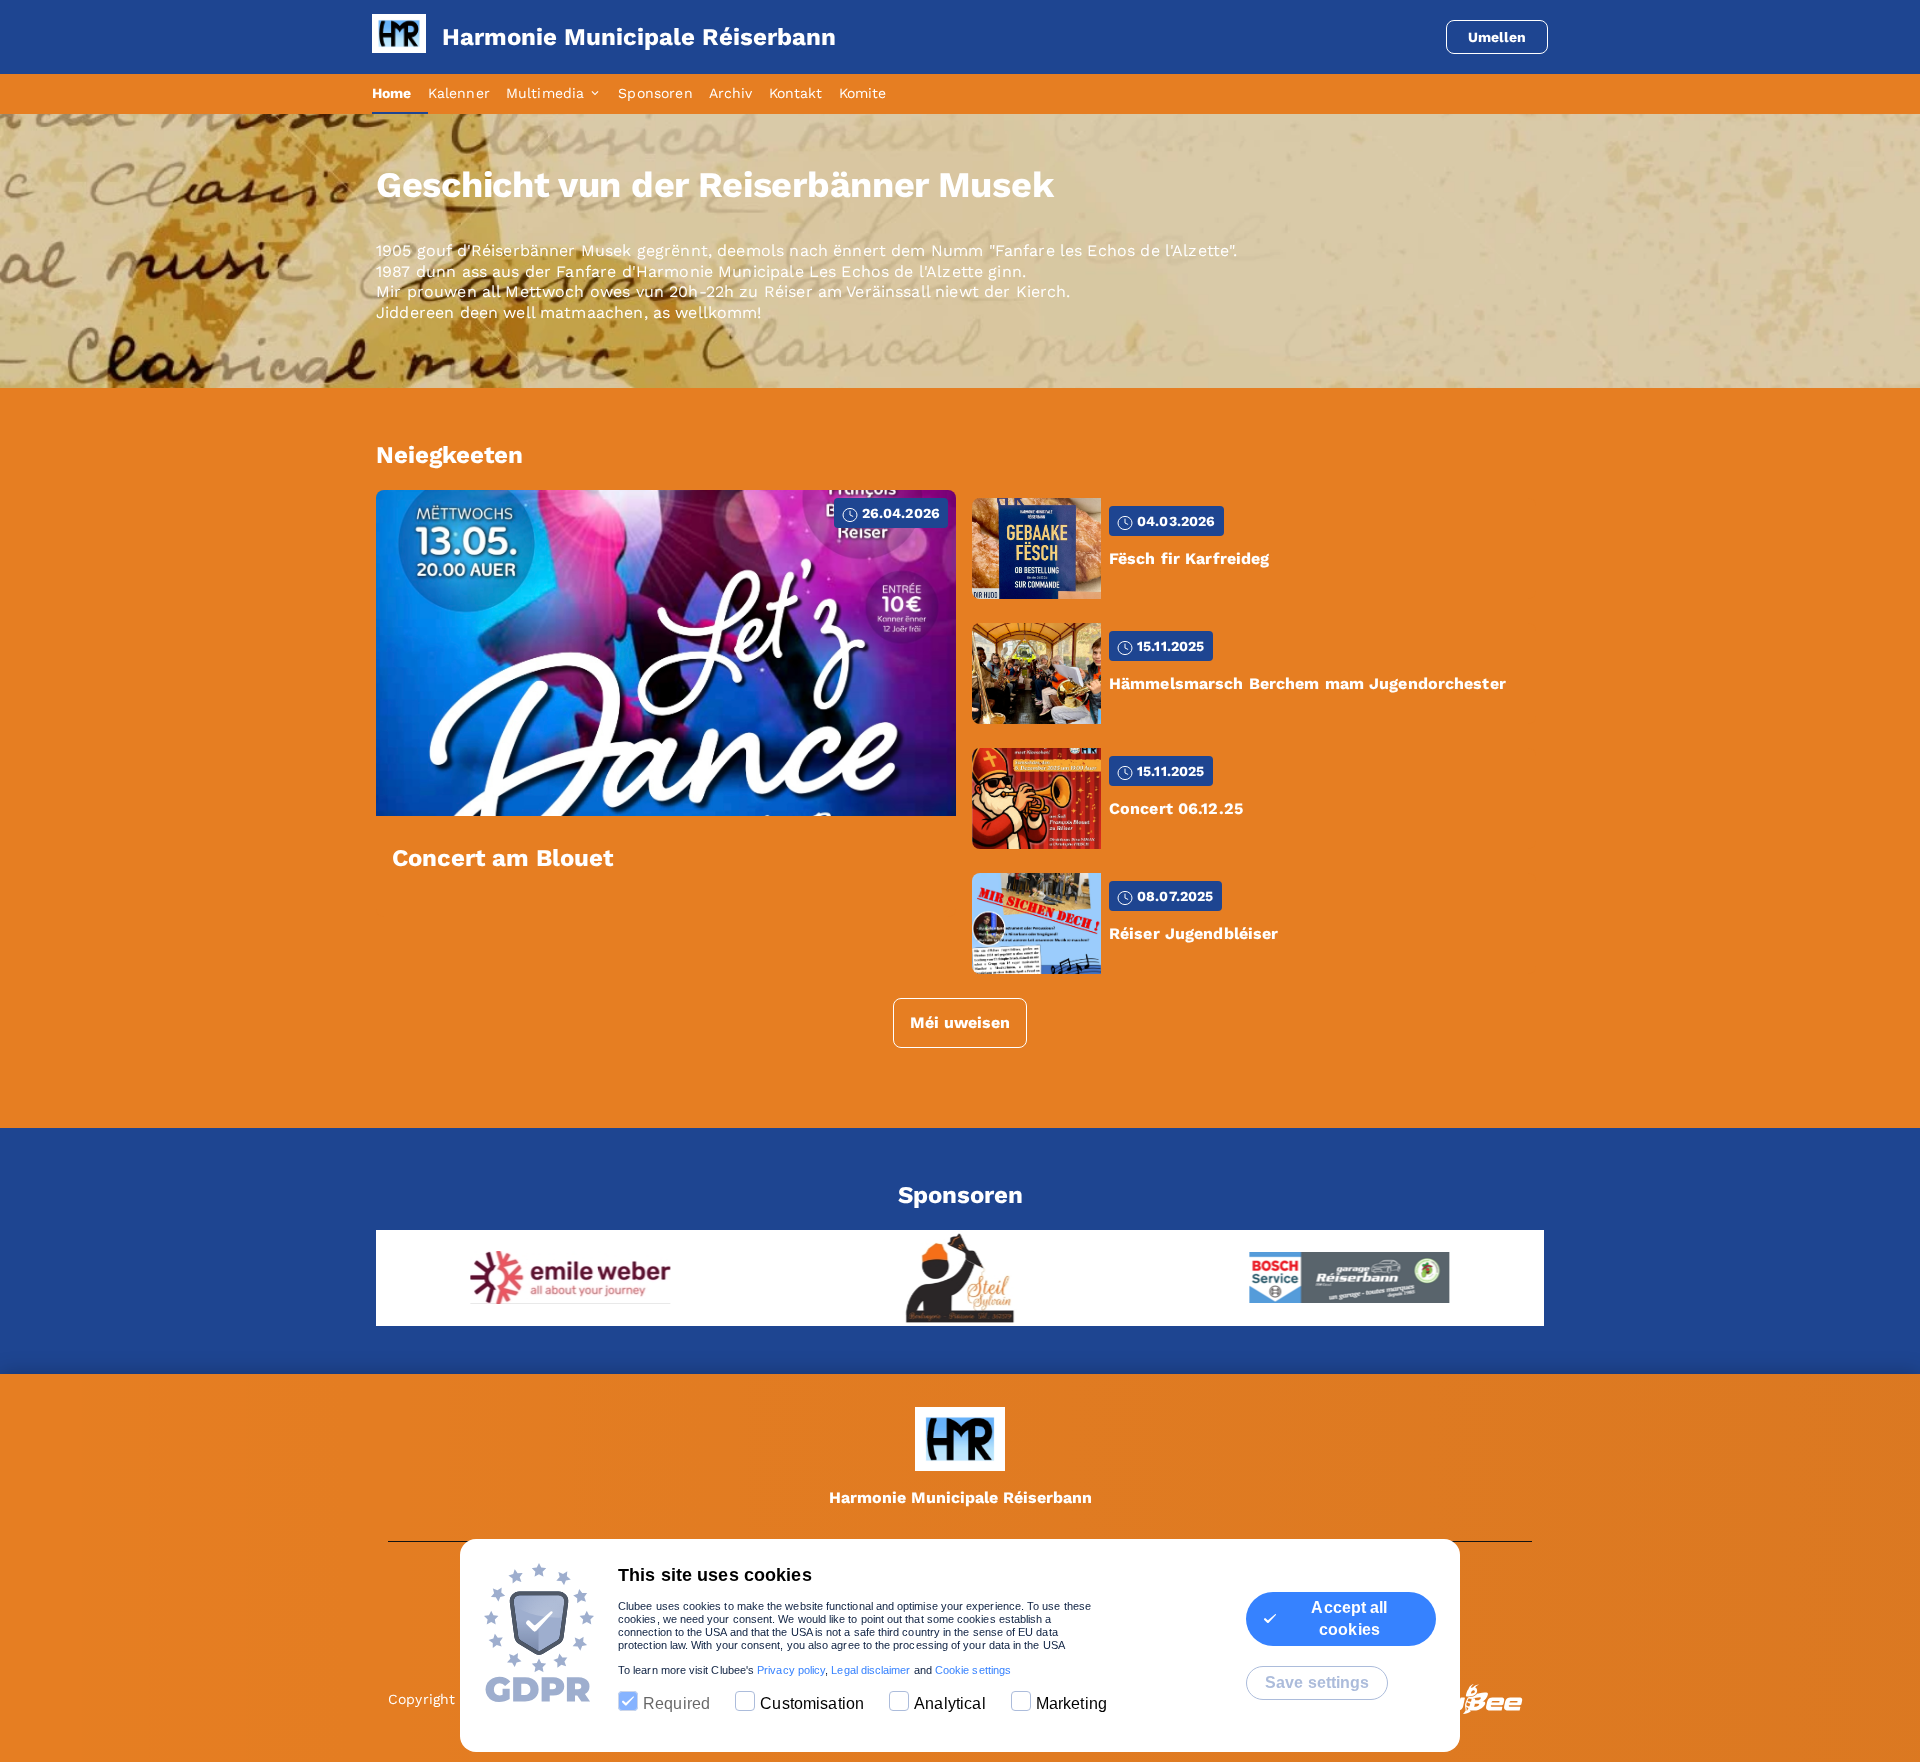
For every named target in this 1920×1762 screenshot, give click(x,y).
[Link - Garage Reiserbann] (1329, 1278)
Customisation (812, 1703)
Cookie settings (973, 1670)
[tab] (400, 94)
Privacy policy (791, 1670)
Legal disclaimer (870, 1670)
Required (676, 1703)
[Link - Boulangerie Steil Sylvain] (940, 1278)
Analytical (950, 1703)
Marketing (1071, 1703)
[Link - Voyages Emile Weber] (550, 1278)
